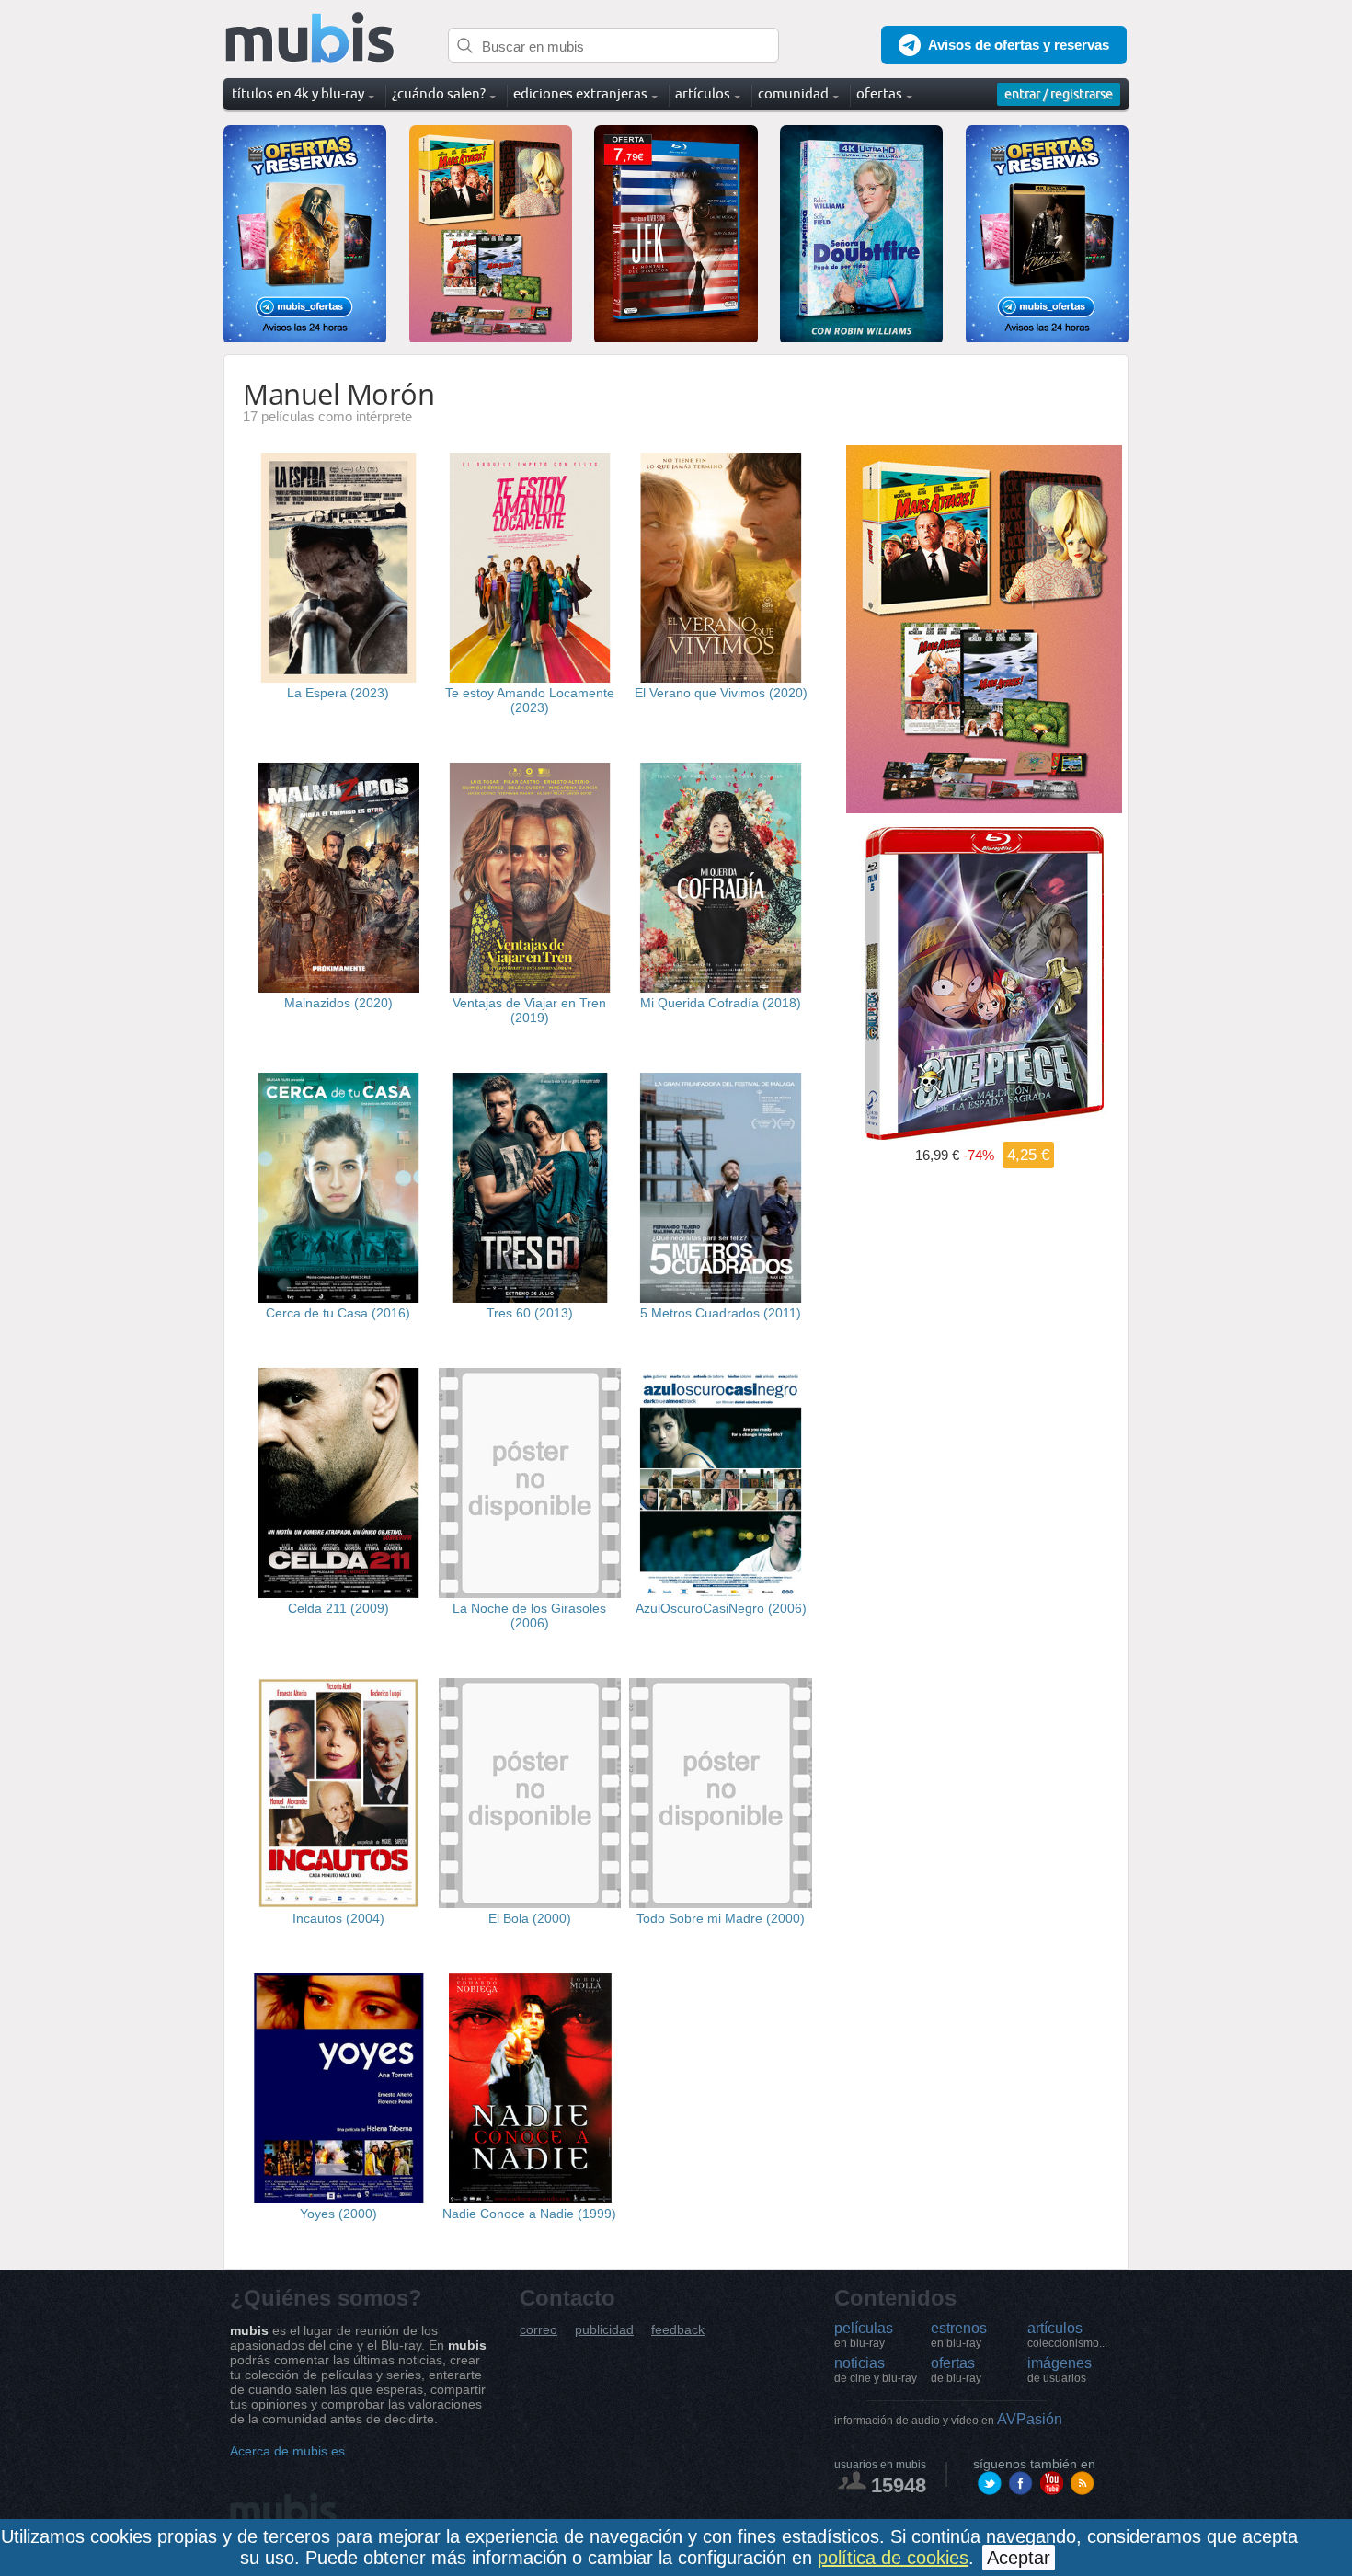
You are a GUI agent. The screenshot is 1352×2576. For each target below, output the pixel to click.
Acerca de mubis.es (287, 2451)
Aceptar (1019, 2558)
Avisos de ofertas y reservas (1019, 45)
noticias (876, 2370)
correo (539, 2330)
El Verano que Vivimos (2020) (721, 693)
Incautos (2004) (338, 1918)
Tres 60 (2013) (530, 1313)
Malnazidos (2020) (338, 1003)
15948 (899, 2485)
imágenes (1060, 2370)
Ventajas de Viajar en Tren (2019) (529, 1010)
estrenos (959, 2335)
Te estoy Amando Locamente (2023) (530, 700)
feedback (678, 2330)
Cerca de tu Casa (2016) (338, 1313)
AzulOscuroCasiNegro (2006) (721, 1608)
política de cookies (893, 2558)
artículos (1067, 2335)
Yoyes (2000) (338, 2214)
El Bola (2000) (530, 1918)
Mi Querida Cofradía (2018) (721, 1003)
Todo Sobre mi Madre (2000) (721, 1918)
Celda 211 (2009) (338, 1608)
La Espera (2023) (338, 693)
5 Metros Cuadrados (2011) (721, 1313)
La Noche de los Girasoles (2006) (529, 1616)
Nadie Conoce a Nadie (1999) (529, 2214)
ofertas (956, 2370)
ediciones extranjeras (580, 93)
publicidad (604, 2330)
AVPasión (948, 2419)
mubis (310, 38)
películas (864, 2335)
